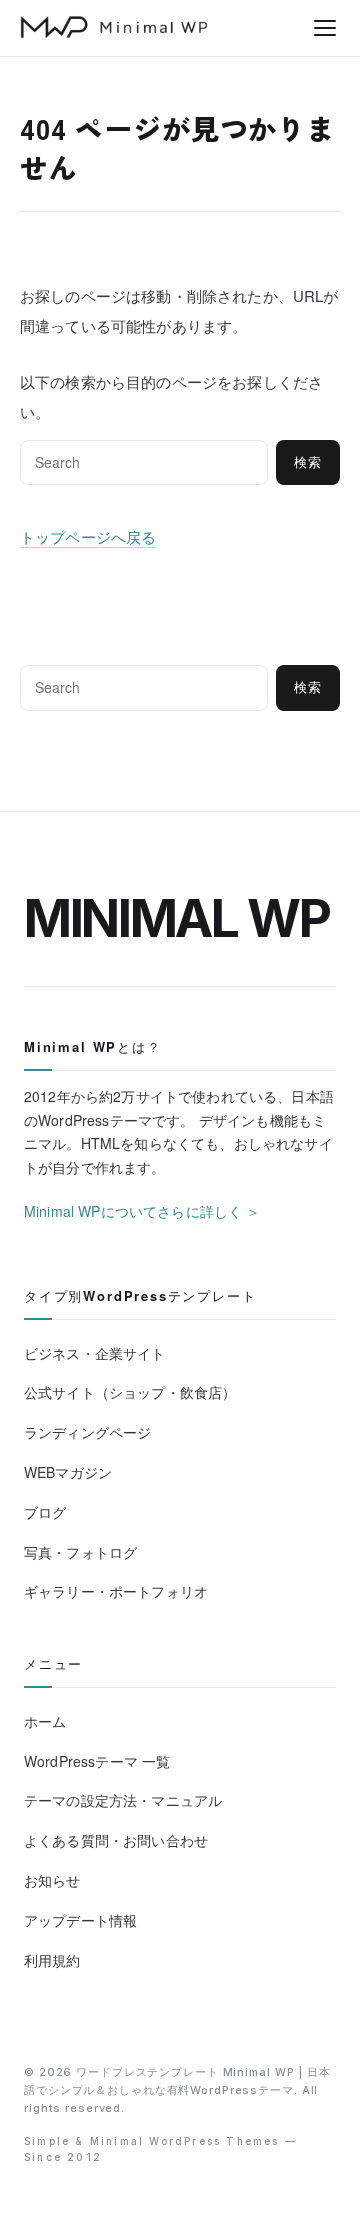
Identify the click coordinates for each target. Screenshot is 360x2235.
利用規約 (52, 1960)
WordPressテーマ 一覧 (97, 1761)
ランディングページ (87, 1432)
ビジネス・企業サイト (95, 1353)
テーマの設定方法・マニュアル (123, 1800)
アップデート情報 (80, 1920)
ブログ (45, 1512)
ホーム (45, 1721)
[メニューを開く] (325, 28)
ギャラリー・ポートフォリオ (116, 1591)
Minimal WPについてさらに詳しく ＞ (142, 1211)
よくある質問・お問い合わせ (116, 1840)
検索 (308, 462)
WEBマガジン (68, 1472)
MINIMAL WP (177, 918)
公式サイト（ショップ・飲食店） (130, 1392)
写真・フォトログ (80, 1552)
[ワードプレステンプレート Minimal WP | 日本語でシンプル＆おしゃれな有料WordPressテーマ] (114, 27)
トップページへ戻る (88, 536)
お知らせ (52, 1880)
